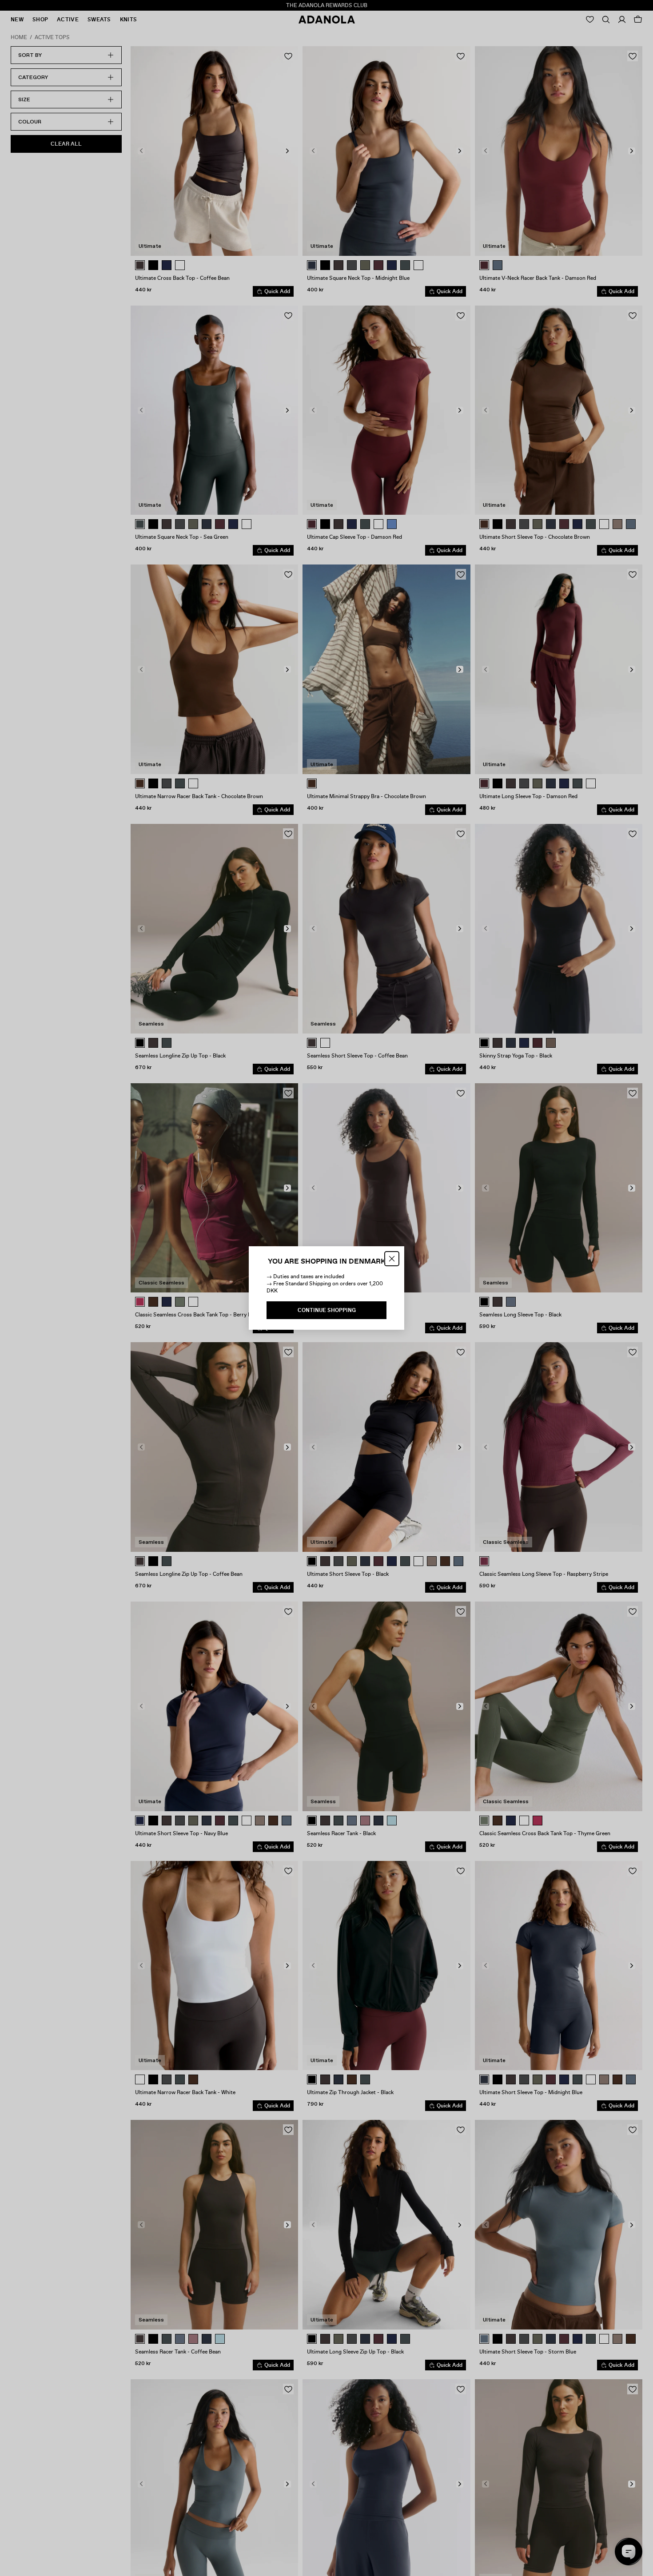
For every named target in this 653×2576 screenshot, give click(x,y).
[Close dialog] (392, 1259)
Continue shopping (327, 1310)
